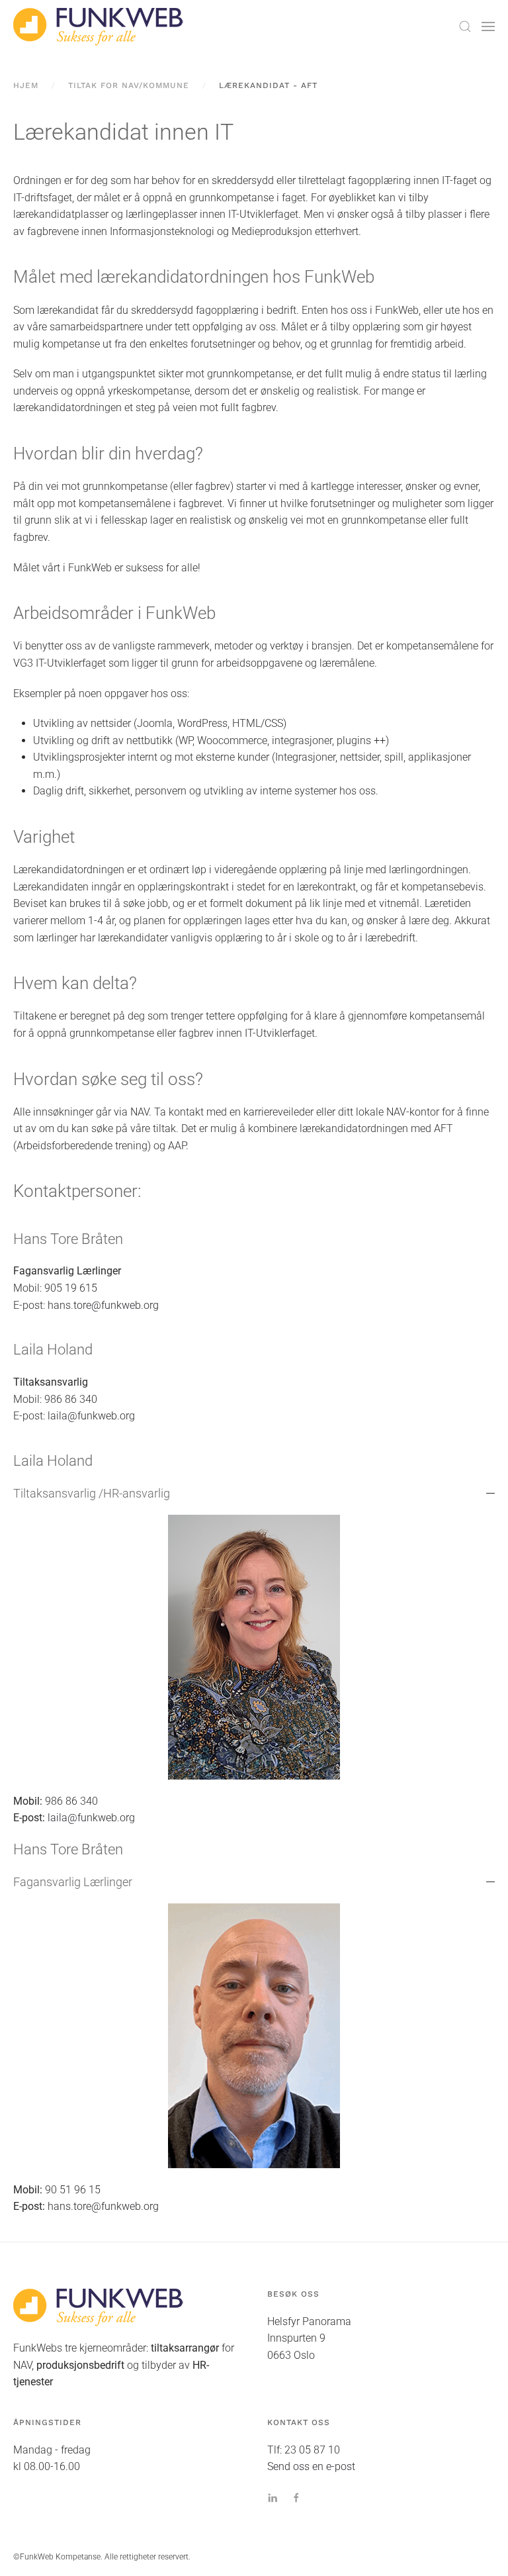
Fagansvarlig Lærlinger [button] (73, 1882)
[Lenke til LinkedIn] (273, 2497)
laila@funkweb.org (91, 1416)
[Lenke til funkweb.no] (99, 2307)
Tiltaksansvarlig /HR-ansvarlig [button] (92, 1493)
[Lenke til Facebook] (296, 2497)
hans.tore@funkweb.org (103, 1305)
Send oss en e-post (311, 2466)
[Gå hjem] (99, 26)
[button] (465, 26)
